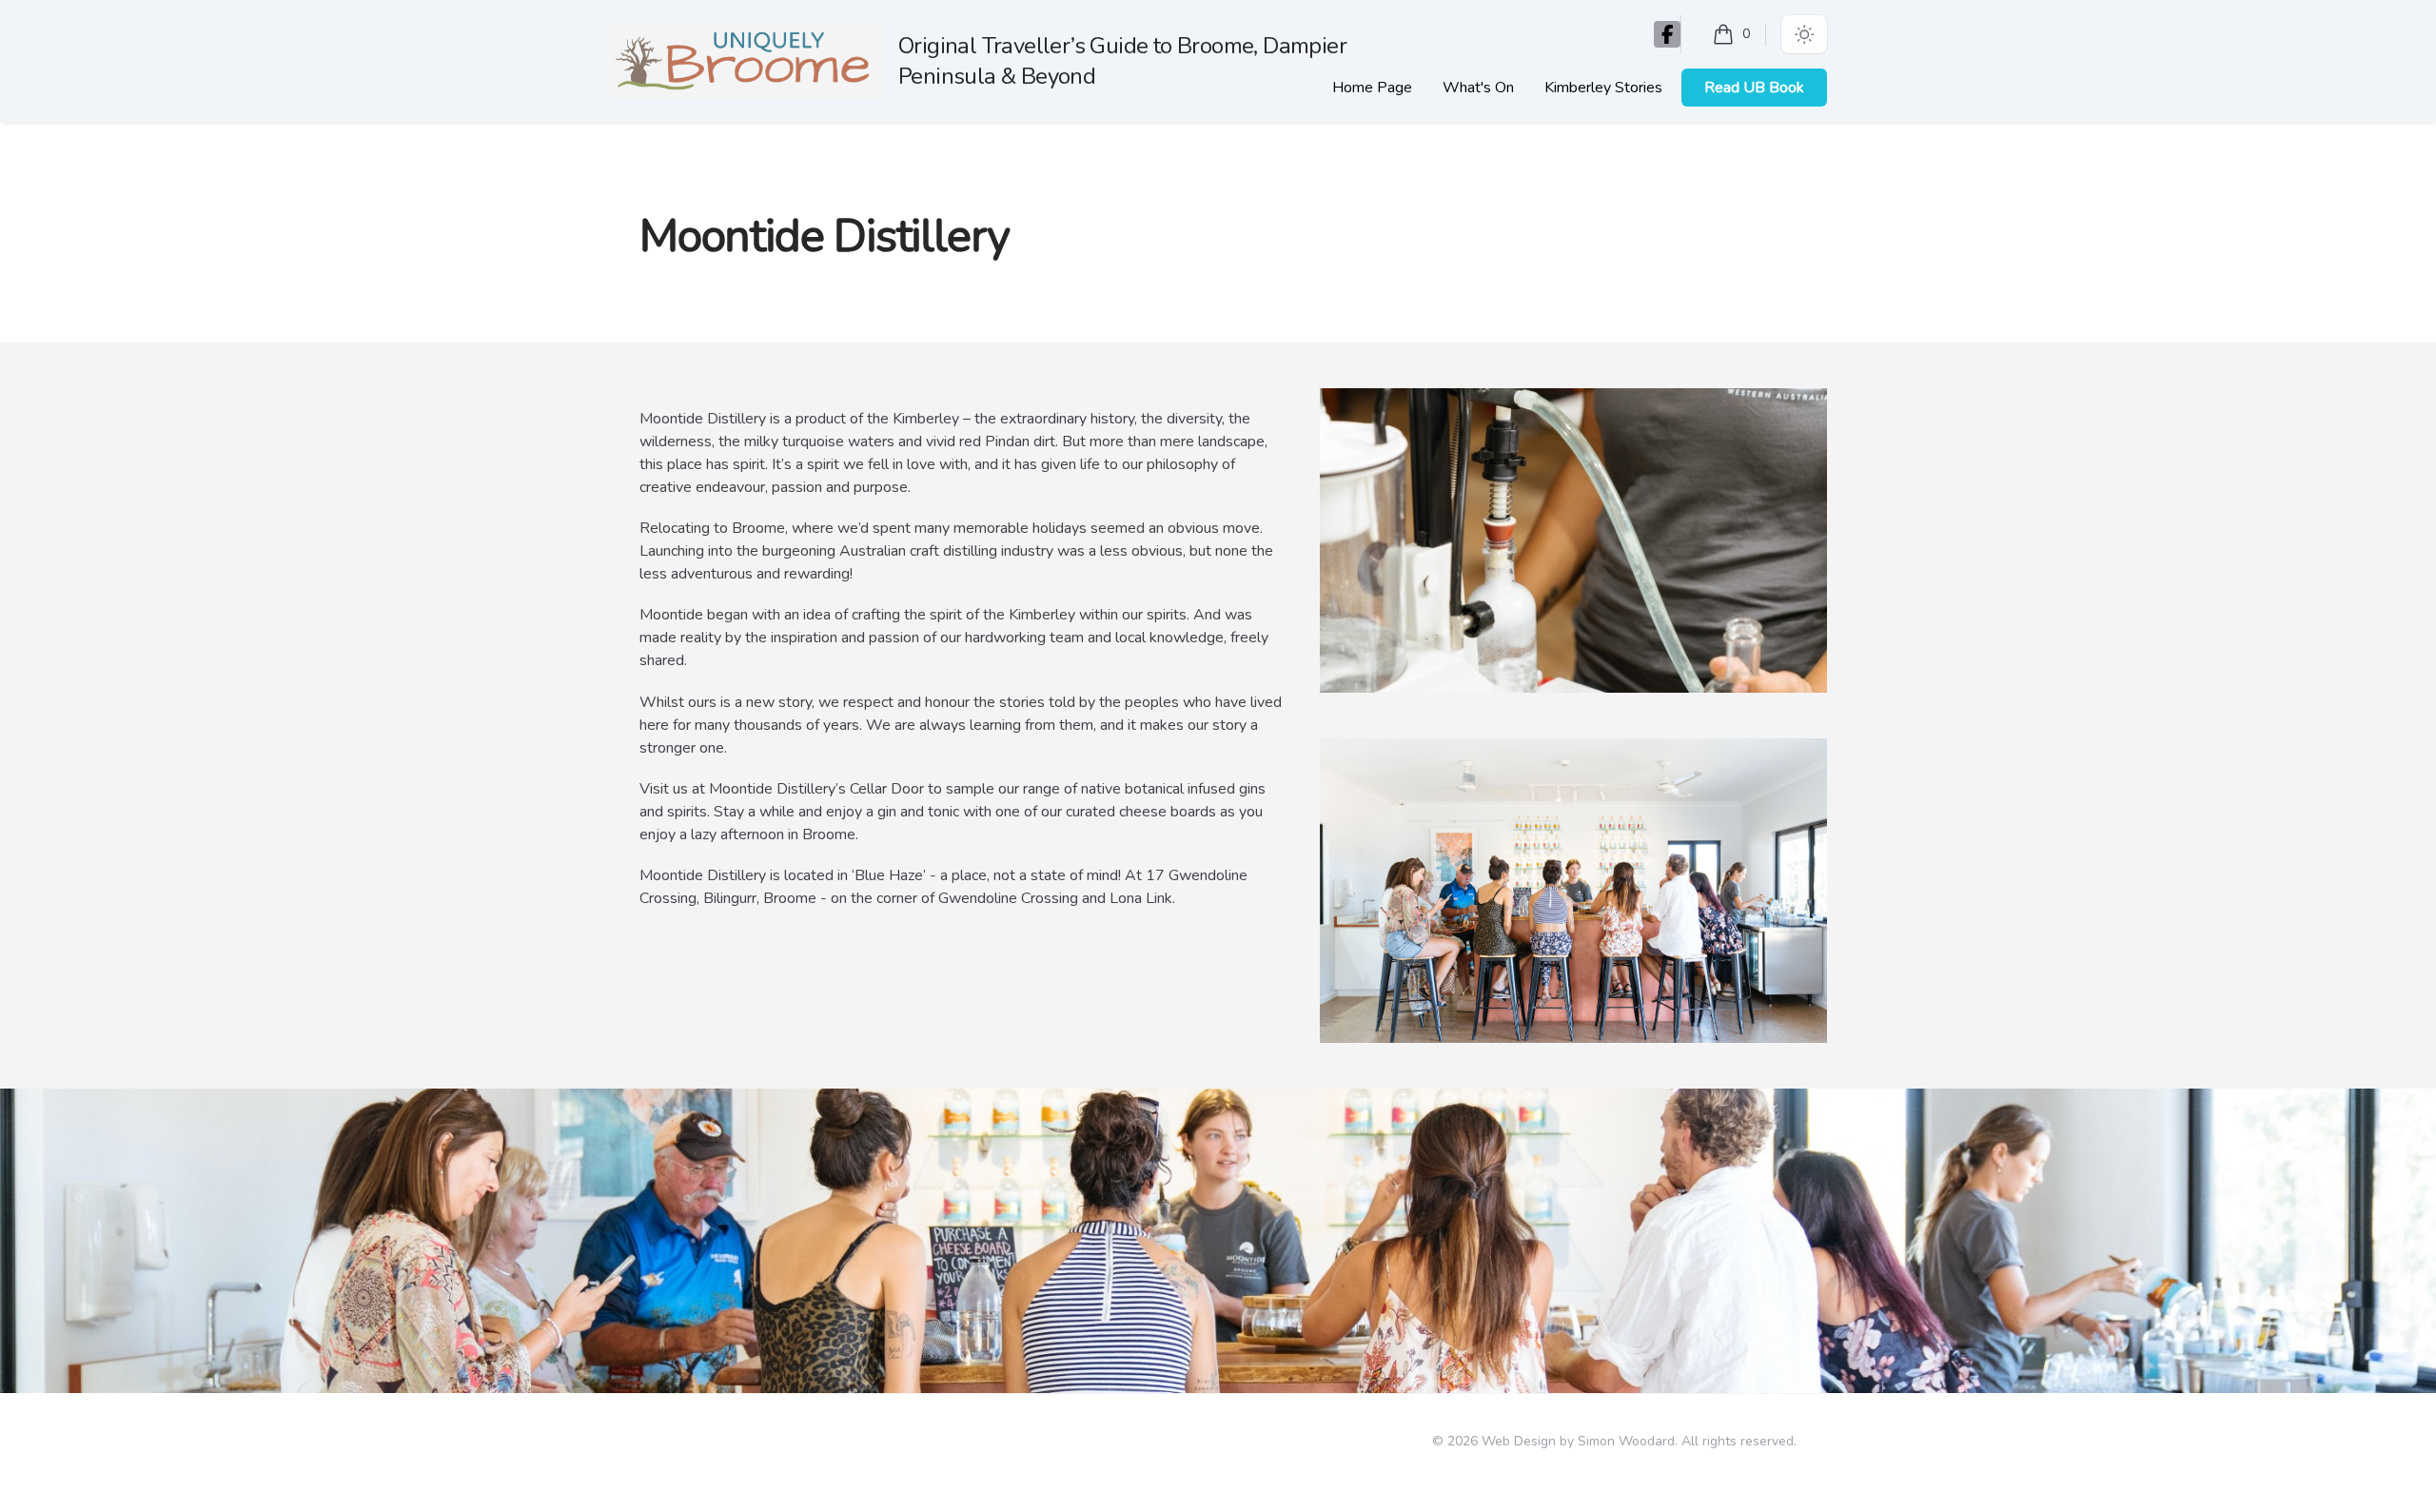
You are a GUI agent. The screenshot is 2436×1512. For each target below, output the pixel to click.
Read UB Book (1754, 88)
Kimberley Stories (1603, 88)
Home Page (1372, 88)
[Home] (746, 61)
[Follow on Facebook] (1667, 34)
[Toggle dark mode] (1804, 34)
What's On (1478, 88)
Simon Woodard (1626, 1441)
